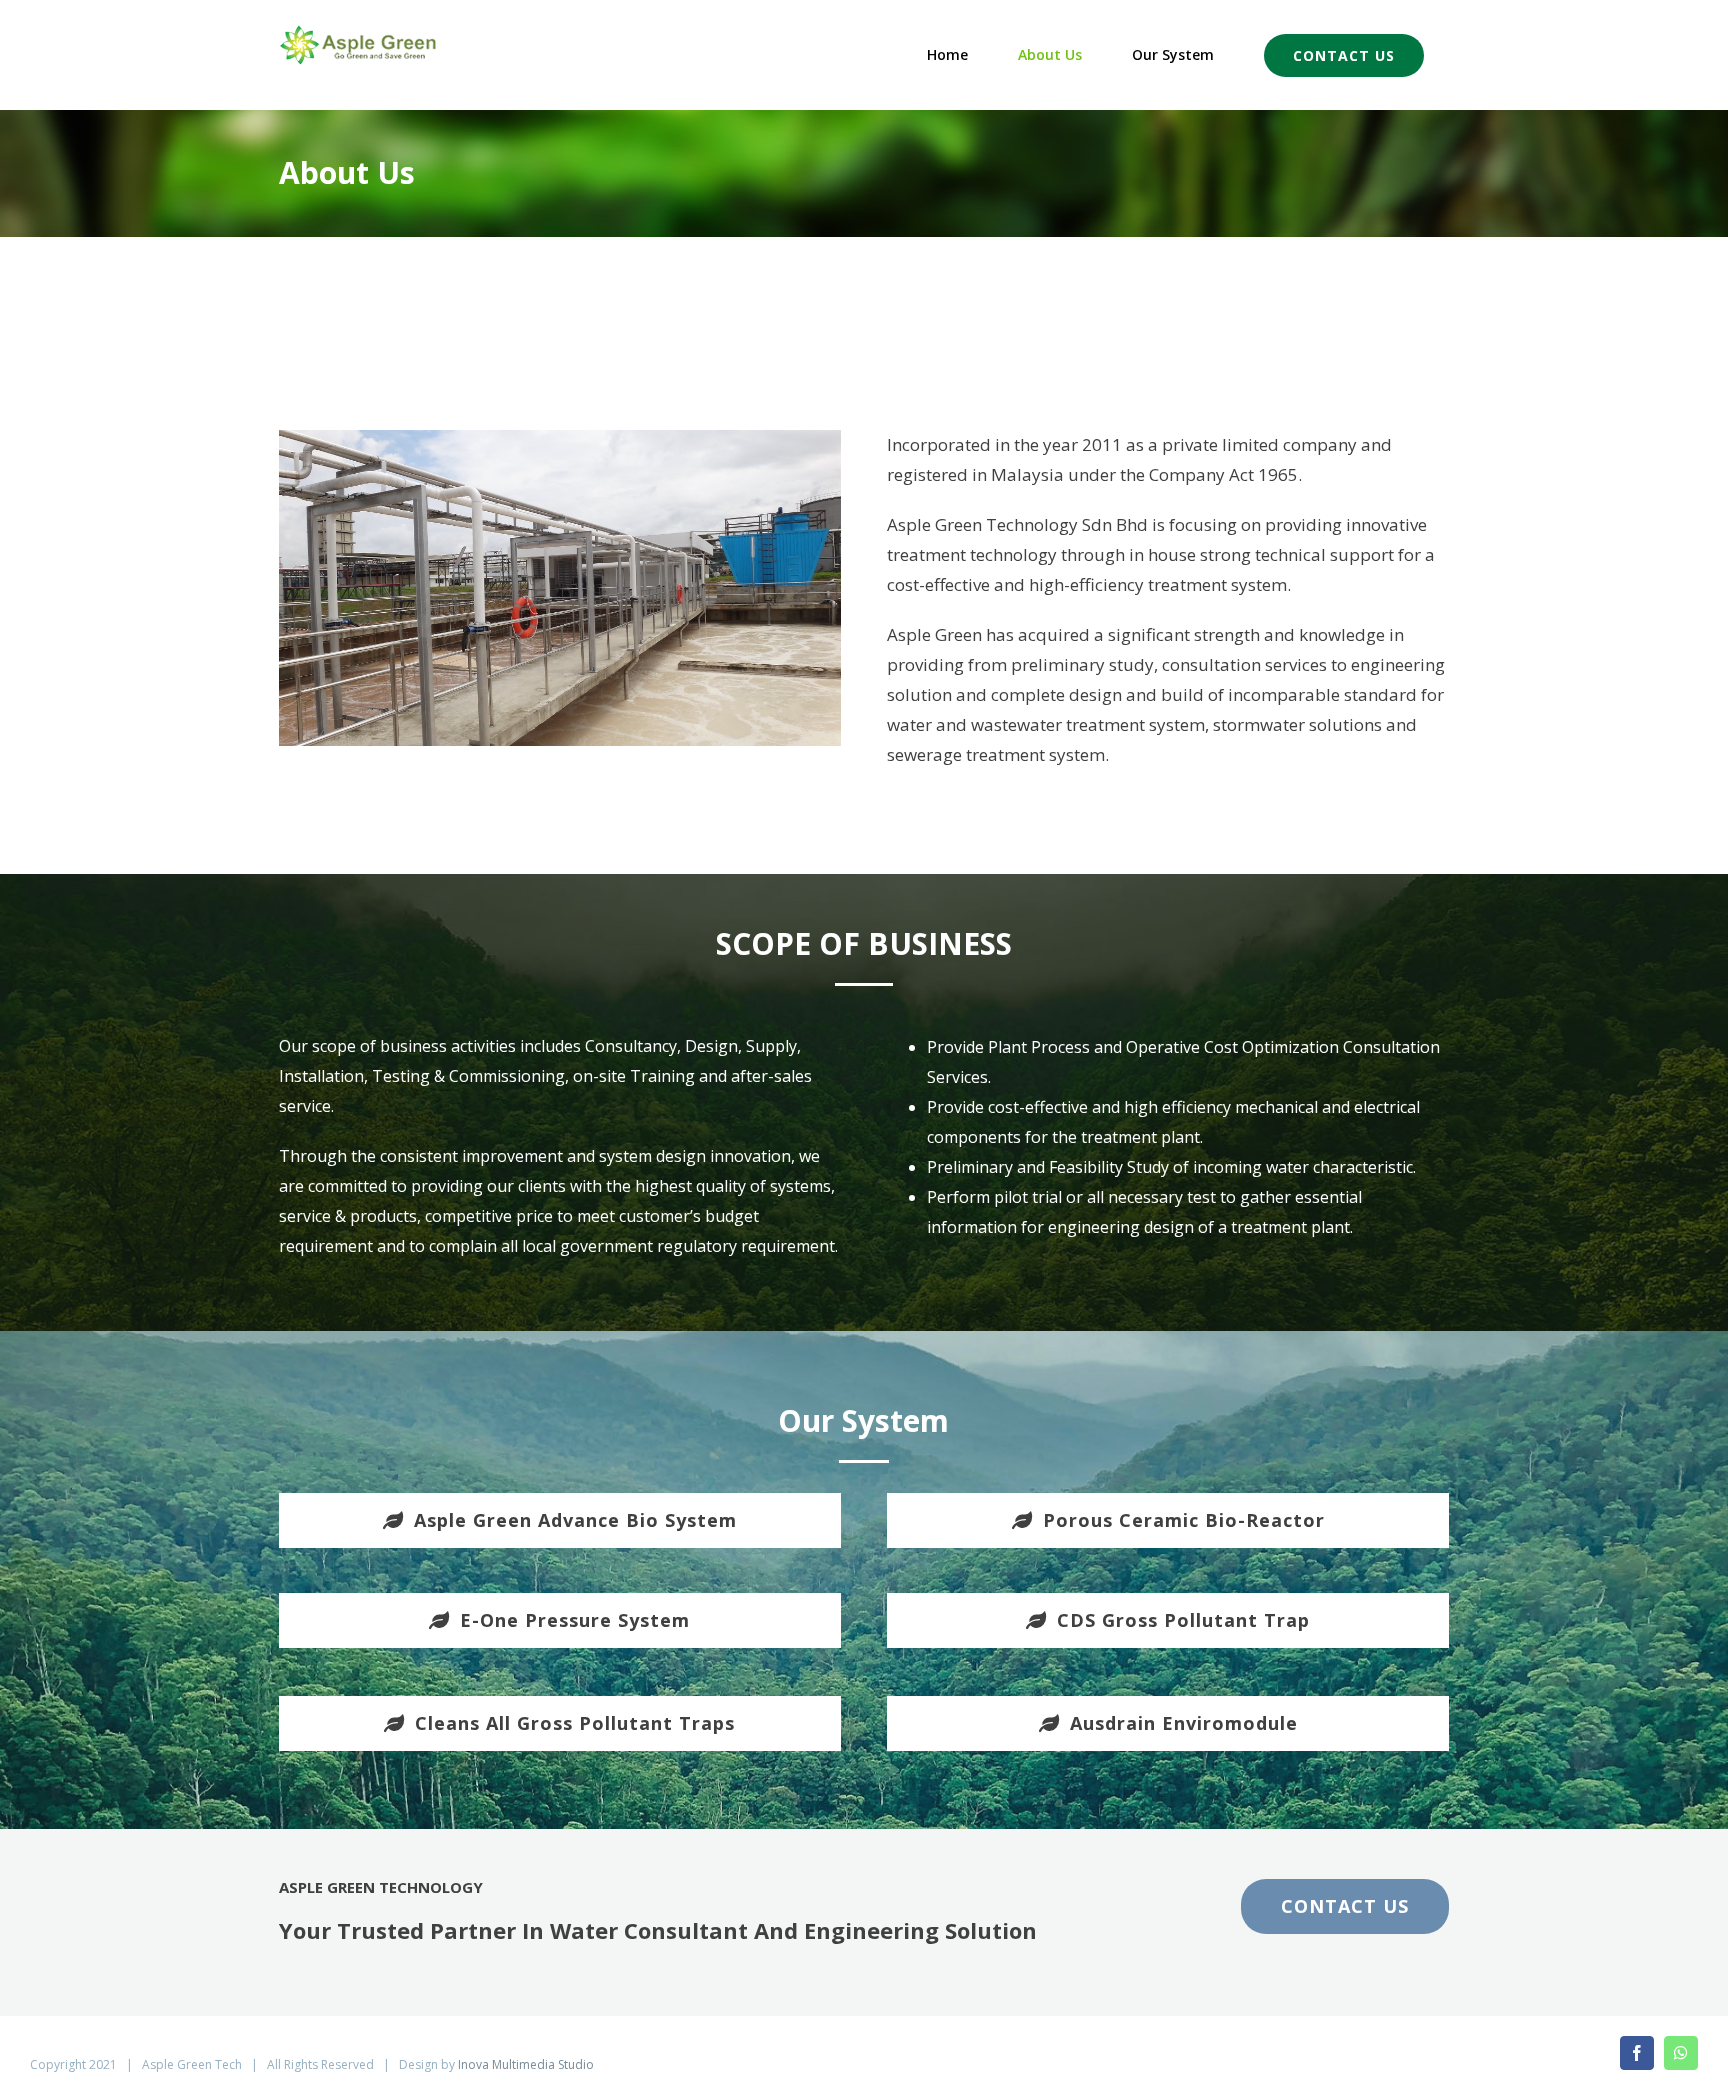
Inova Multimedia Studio (526, 2064)
